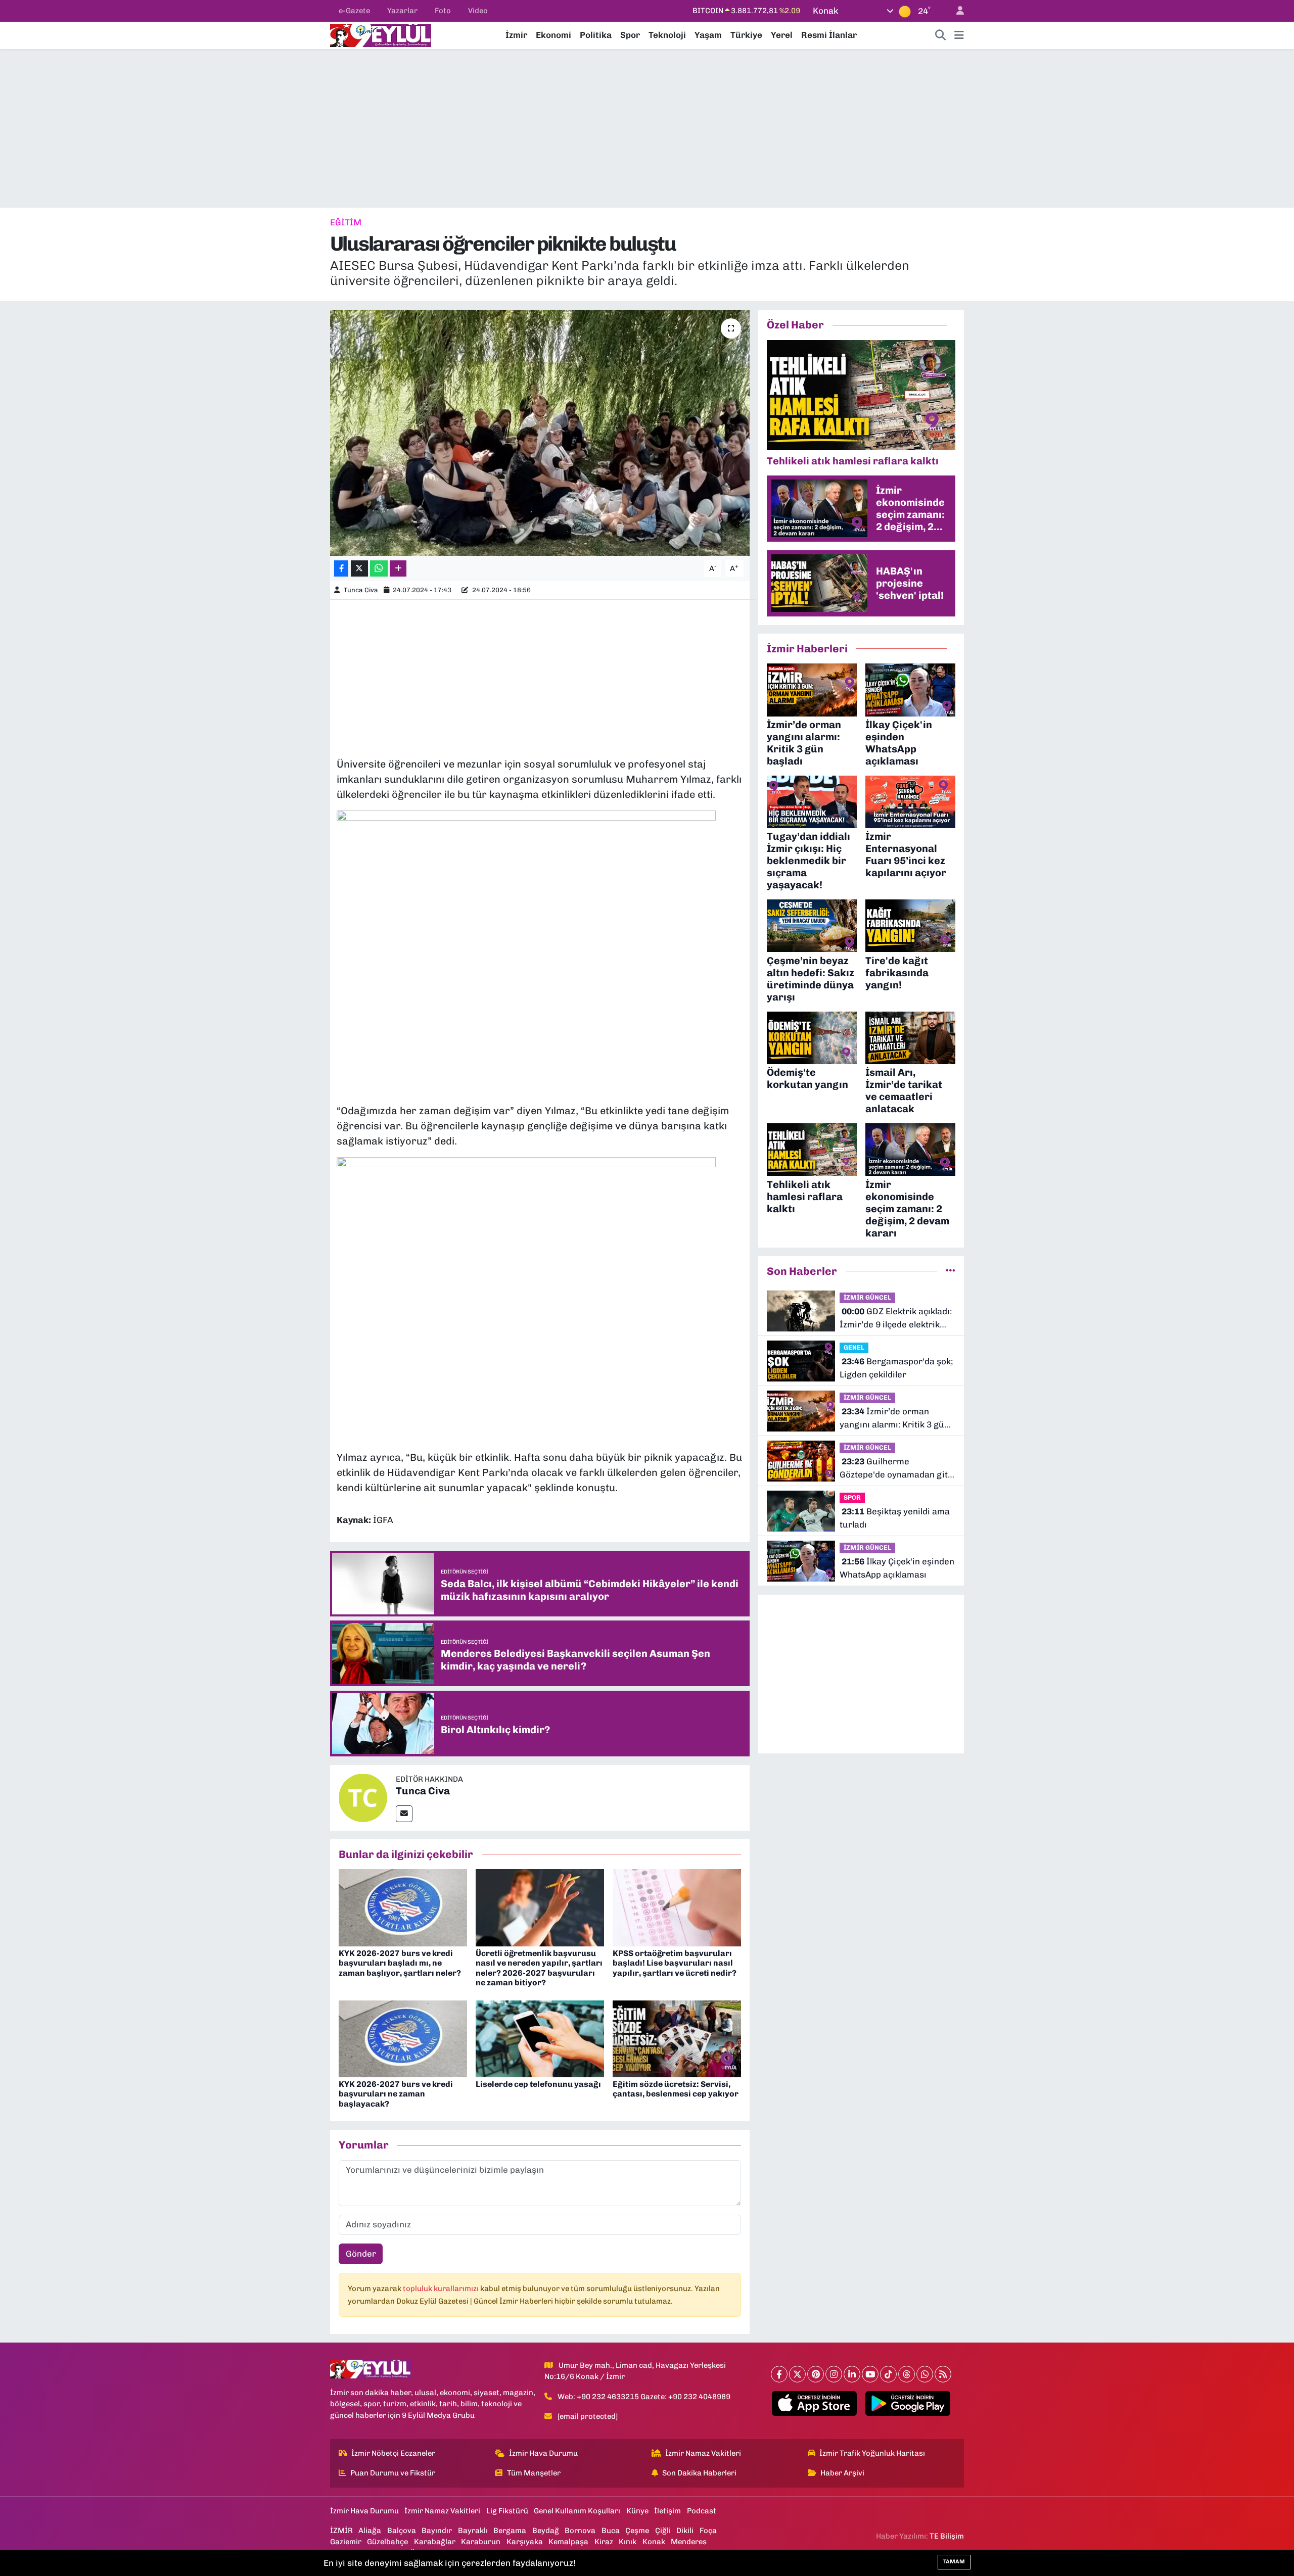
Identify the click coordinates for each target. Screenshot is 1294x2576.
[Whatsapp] (925, 2374)
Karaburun (481, 2542)
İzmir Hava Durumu (543, 2453)
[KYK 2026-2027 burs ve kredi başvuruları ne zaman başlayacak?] (403, 2038)
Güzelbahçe (387, 2542)
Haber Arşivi (842, 2473)
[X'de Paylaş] (359, 569)
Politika (596, 35)
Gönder (361, 2254)
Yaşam (708, 35)
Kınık (628, 2542)
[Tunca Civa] (363, 1797)
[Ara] (941, 35)
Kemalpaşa (568, 2542)
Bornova (580, 2531)
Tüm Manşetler (534, 2473)
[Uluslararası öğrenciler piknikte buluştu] (540, 433)
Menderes (689, 2542)
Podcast (702, 2511)
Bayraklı (473, 2531)
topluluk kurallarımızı (442, 2288)
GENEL (854, 1347)
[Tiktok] (888, 2374)
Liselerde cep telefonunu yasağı (538, 2084)
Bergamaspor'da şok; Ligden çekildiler (896, 1368)
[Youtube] (870, 2374)
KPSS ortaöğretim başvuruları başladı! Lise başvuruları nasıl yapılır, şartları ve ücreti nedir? (675, 1963)
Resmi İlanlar (829, 35)
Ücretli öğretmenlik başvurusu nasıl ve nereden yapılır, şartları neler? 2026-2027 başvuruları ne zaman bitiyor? (539, 1968)
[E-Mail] (404, 1814)
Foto (443, 11)
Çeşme (637, 2531)
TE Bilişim (947, 2536)
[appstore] (815, 2404)
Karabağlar (435, 2542)
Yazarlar (402, 11)
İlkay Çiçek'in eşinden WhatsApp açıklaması (897, 1568)
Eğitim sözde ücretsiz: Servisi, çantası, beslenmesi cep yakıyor (676, 2089)
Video (478, 11)
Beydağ (546, 2531)
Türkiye (746, 35)
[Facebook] (779, 2374)
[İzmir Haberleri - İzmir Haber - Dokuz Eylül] (381, 34)
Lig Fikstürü (507, 2511)
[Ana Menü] (959, 35)
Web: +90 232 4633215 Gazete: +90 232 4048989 (644, 2397)
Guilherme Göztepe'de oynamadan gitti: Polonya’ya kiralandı (897, 1469)
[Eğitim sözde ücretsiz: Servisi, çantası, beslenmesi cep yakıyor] (677, 2038)
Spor (630, 35)
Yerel (782, 35)
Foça (708, 2531)
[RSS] (943, 2374)
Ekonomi (553, 35)
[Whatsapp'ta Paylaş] (379, 569)
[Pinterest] (816, 2374)
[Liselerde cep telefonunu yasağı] (540, 2038)
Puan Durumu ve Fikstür (393, 2473)
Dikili (685, 2531)
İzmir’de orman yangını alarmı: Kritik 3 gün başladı (894, 1419)
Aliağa (370, 2531)
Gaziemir (346, 2542)
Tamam (954, 2562)
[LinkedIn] (852, 2374)
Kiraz (604, 2542)
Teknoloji (667, 35)
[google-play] (908, 2404)
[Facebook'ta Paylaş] (341, 569)
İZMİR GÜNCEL (867, 1297)
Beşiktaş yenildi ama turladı (895, 1518)
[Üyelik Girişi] (956, 11)
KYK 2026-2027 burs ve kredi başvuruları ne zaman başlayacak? (396, 2094)
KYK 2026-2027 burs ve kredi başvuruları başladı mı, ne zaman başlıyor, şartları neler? (400, 1963)
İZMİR (341, 2531)
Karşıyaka (525, 2542)
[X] (797, 2374)
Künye (637, 2511)
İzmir (516, 35)
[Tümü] (951, 1271)
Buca (611, 2531)
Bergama (510, 2531)
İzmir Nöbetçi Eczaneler (393, 2453)
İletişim (667, 2511)
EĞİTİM (346, 222)
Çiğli (663, 2531)
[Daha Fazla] (398, 569)
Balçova (402, 2531)
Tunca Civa (361, 590)
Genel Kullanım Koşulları (577, 2511)
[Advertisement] (647, 128)
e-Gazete (354, 11)
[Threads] (907, 2374)
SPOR (852, 1497)
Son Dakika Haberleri (699, 2473)
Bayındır (437, 2531)
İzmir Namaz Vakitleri (703, 2453)
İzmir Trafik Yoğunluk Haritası (872, 2453)
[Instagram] (834, 2374)
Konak (654, 2542)
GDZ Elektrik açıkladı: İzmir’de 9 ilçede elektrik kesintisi (896, 1319)
